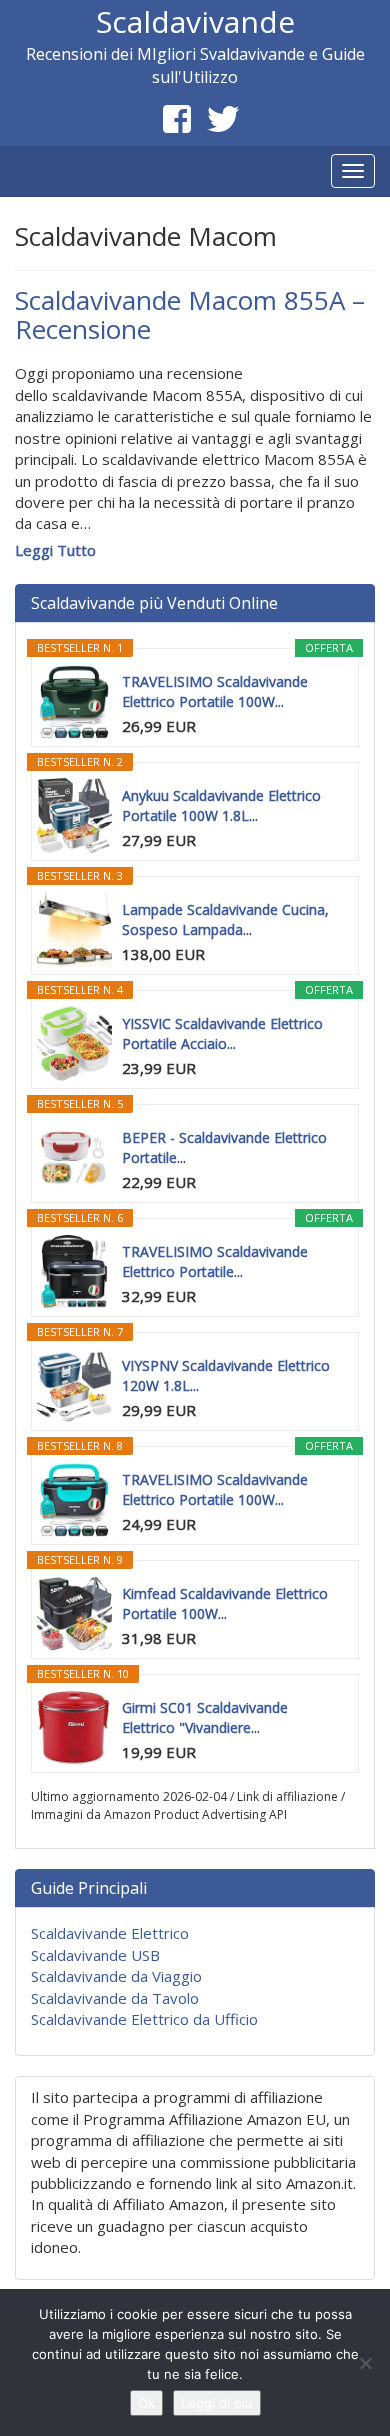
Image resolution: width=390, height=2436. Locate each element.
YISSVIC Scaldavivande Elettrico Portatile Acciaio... (222, 1033)
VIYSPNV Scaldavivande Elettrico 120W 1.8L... (226, 1375)
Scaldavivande (195, 21)
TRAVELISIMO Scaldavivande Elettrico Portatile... (215, 1261)
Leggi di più (217, 2403)
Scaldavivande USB (95, 1955)
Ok (146, 2403)
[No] (365, 2363)
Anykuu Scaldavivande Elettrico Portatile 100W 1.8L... (221, 805)
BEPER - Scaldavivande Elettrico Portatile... (224, 1147)
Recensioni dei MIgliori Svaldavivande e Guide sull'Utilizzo (195, 65)
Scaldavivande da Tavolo (115, 1998)
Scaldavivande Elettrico (110, 1933)
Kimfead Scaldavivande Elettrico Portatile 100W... (225, 1603)
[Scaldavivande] (15, 171)
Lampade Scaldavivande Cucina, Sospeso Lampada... (225, 919)
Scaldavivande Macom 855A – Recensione (190, 314)
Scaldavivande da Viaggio (116, 1976)
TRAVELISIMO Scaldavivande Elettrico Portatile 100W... (215, 691)
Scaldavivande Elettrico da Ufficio (144, 2019)
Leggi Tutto (55, 550)
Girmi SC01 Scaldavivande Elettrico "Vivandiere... (205, 1717)
